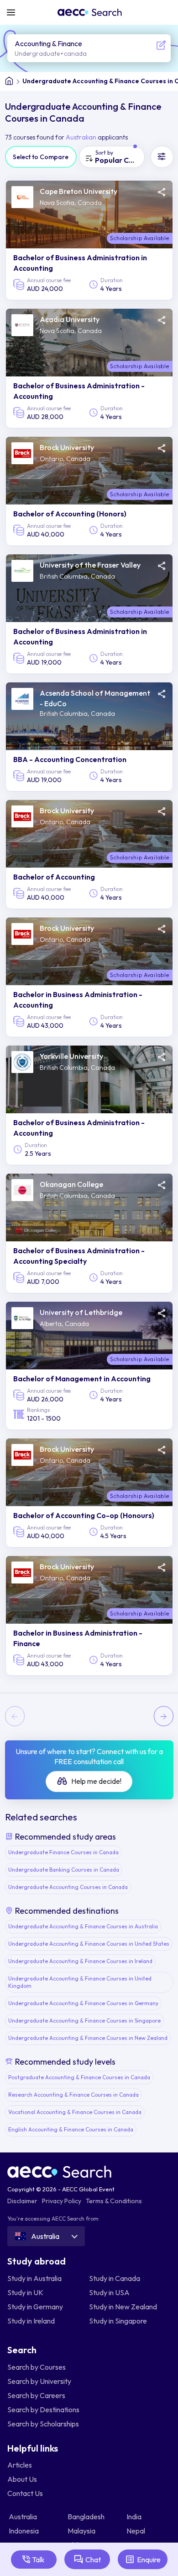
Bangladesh (87, 2517)
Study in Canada (115, 2278)
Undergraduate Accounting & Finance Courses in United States (89, 1944)
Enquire (149, 2560)
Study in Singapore (118, 2321)
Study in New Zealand (123, 2307)
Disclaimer (22, 2201)
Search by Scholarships (43, 2424)
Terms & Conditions (114, 2201)
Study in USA (109, 2292)
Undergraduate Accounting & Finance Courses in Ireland (80, 1961)
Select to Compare (41, 157)
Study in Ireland (31, 2321)
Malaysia (82, 2531)
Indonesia (24, 2531)
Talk (38, 2560)
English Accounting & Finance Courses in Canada (71, 2129)
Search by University (39, 2381)
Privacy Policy (62, 2201)
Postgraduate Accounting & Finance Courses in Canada (79, 2077)
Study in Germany (35, 2307)
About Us (22, 2479)
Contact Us (25, 2493)
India (135, 2517)
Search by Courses (37, 2367)
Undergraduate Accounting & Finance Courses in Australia (83, 1926)
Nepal (136, 2531)
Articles (20, 2465)
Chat (93, 2560)
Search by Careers (36, 2395)
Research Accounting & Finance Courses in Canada (73, 2095)
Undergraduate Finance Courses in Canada (63, 1852)
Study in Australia (34, 2278)
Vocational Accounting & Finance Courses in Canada (75, 2112)
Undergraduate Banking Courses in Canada (64, 1870)
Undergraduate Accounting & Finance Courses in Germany (83, 2003)
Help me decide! (96, 1781)
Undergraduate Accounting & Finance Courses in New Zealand (88, 2038)
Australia (24, 2517)
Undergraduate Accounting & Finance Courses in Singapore (84, 2021)
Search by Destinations (43, 2410)
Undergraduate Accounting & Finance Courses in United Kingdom (80, 1982)
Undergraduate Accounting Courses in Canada (68, 1887)
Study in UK (25, 2292)
